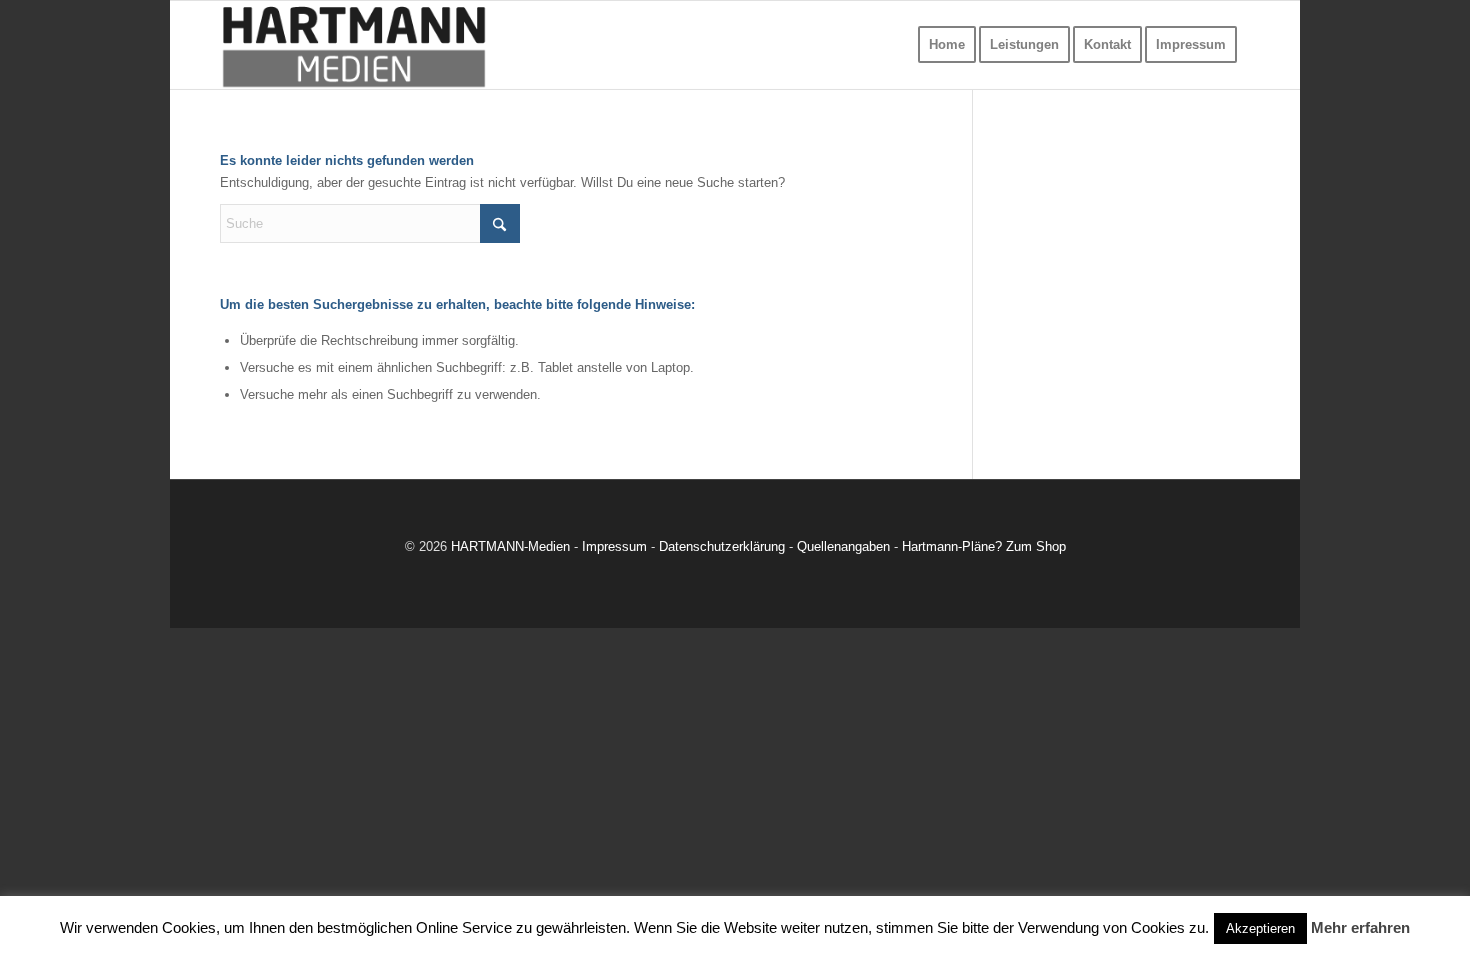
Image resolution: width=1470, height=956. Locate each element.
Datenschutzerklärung (722, 546)
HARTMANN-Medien (510, 546)
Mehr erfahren (1360, 927)
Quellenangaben (843, 546)
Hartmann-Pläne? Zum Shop (984, 546)
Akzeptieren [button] (1260, 928)
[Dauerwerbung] (354, 45)
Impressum (614, 546)
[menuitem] (947, 45)
